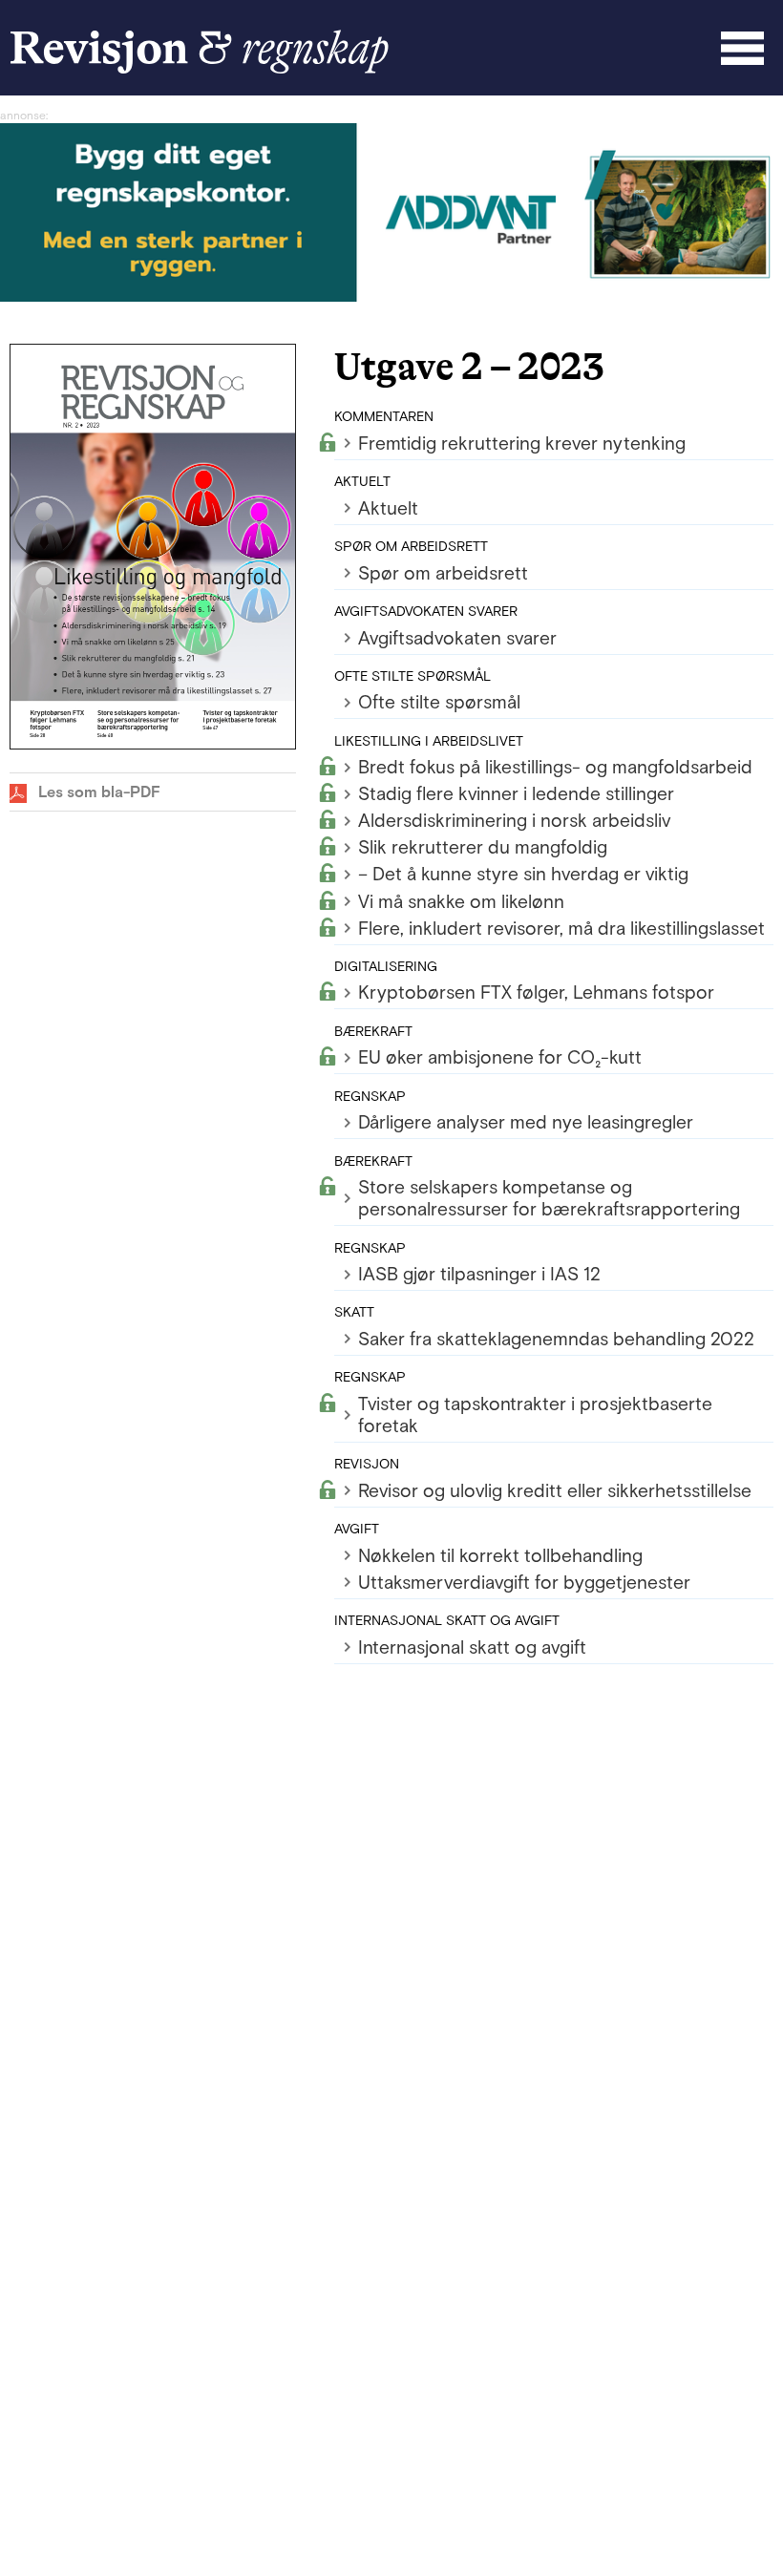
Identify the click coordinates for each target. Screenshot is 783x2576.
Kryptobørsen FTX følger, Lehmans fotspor (536, 992)
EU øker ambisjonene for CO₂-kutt (500, 1057)
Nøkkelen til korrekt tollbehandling (500, 1556)
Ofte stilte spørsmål (439, 702)
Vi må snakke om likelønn (461, 902)
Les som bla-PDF (99, 792)
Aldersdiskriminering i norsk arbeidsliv (514, 821)
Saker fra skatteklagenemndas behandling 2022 (556, 1339)
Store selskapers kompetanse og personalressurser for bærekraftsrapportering (549, 1198)
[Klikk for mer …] (391, 296)
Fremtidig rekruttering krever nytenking (522, 443)
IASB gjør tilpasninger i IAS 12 (479, 1274)
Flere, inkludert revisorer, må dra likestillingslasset (561, 929)
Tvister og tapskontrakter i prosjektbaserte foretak (535, 1415)
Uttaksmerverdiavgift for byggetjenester (524, 1583)
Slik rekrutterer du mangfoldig (483, 847)
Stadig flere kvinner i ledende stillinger (516, 794)
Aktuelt (388, 508)
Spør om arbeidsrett (443, 573)
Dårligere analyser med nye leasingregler (526, 1122)
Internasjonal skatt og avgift (472, 1647)
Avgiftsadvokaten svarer (457, 638)
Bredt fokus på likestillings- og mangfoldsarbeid (555, 767)
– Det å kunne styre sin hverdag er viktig (523, 874)
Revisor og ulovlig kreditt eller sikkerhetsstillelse (555, 1491)
